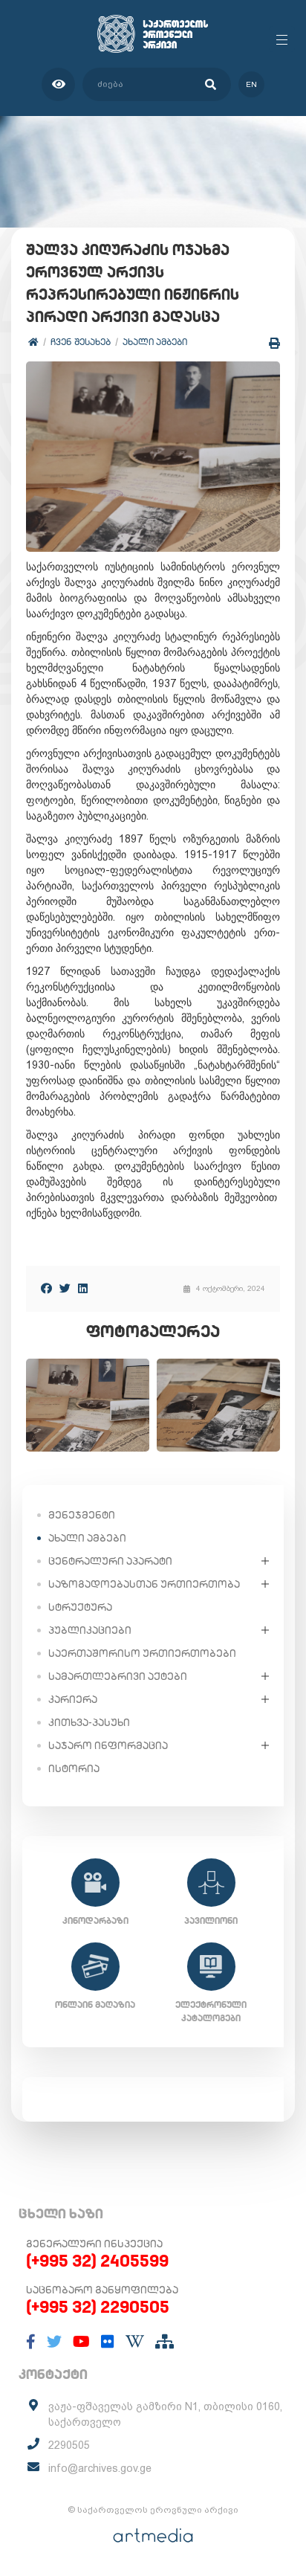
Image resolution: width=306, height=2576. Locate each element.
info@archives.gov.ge (100, 2468)
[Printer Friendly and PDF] (274, 343)
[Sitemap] (165, 2342)
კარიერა (73, 1699)
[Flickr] (108, 2342)
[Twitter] (65, 1288)
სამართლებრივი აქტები (118, 1676)
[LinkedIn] (83, 1288)
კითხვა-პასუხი (89, 1722)
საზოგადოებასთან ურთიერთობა (144, 1584)
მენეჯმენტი (82, 1515)
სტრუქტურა (80, 1607)
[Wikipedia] (135, 2342)
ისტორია (74, 1768)
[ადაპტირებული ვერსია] (58, 84)
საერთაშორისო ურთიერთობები (142, 1653)
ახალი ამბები (155, 342)
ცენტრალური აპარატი (110, 1561)
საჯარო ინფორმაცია (108, 1745)
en (251, 84)
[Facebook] (46, 1288)
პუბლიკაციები (90, 1630)
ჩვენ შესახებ (81, 342)
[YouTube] (81, 2342)
